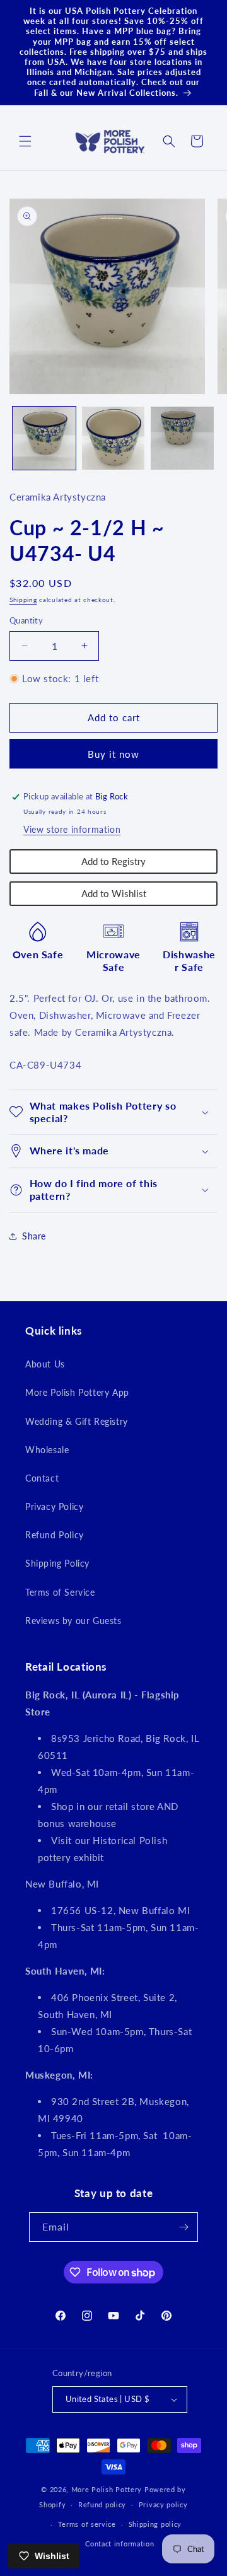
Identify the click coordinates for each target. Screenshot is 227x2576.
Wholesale (47, 1450)
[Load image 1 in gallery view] (44, 438)
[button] (25, 141)
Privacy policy (163, 2504)
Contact (42, 1478)
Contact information (119, 2544)
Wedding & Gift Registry (77, 1421)
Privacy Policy (54, 1506)
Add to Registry (113, 861)
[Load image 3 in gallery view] (182, 438)
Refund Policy (55, 1535)
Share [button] (34, 1236)
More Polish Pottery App (77, 1392)
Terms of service (87, 2524)
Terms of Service (60, 1592)
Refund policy (102, 2504)
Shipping (23, 600)
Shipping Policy (57, 1563)
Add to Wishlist (114, 893)
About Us (45, 1364)
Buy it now (113, 754)
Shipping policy (155, 2524)
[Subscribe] (183, 2227)
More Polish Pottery (107, 2489)
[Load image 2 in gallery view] (113, 438)
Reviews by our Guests (73, 1621)
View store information (72, 829)
